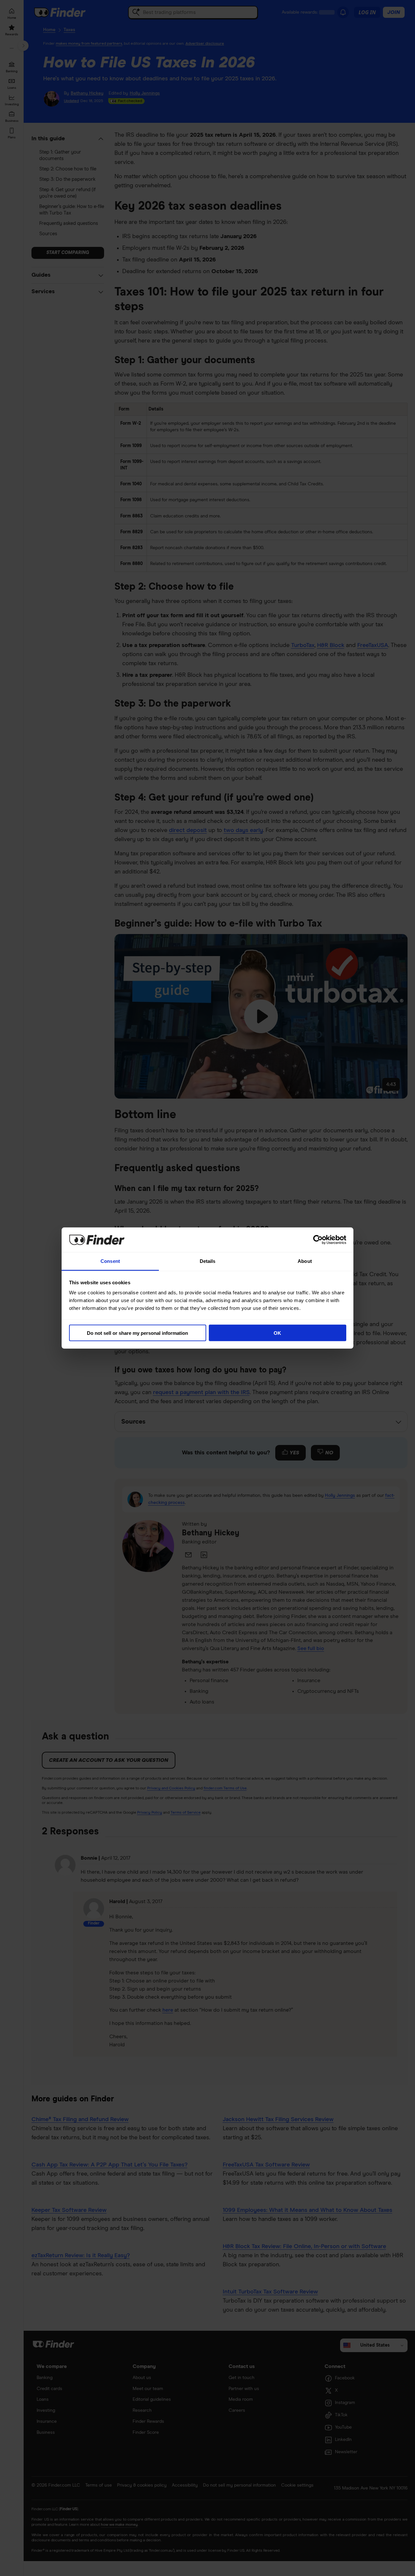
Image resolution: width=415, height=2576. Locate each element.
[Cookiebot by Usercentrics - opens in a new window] (318, 1240)
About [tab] (305, 1261)
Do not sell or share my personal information (137, 1333)
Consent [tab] (110, 1261)
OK (277, 1333)
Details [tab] (208, 1261)
